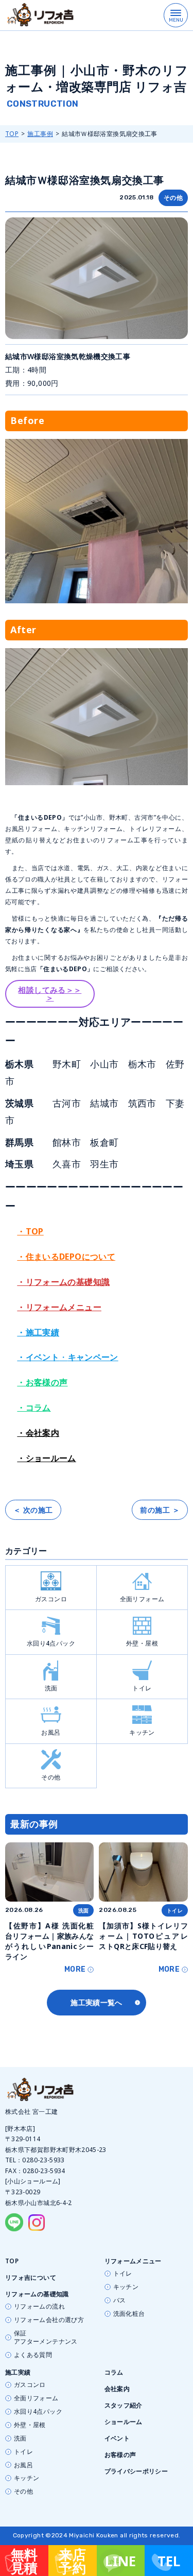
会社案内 (117, 2389)
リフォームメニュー (133, 2261)
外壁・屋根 (142, 1643)
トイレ (142, 1688)
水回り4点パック (51, 1643)
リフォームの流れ (39, 2307)
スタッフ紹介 (124, 2405)
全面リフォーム (142, 1599)
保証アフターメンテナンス (46, 2337)
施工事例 (40, 134)
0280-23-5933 (43, 2160)
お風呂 (51, 1732)
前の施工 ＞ (160, 1510)
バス (120, 2300)
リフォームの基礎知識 (37, 2294)
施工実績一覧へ (97, 2002)
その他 (173, 198)
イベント (117, 2438)
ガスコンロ (51, 1599)
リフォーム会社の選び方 (49, 2320)
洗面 (51, 1688)
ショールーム (124, 2422)
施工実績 (18, 2372)
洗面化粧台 (129, 2314)
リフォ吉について (31, 2277)
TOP (12, 134)
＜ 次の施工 (33, 1510)
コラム (114, 2372)
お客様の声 (120, 2455)
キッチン (142, 1732)
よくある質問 (33, 2355)
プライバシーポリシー (136, 2471)
